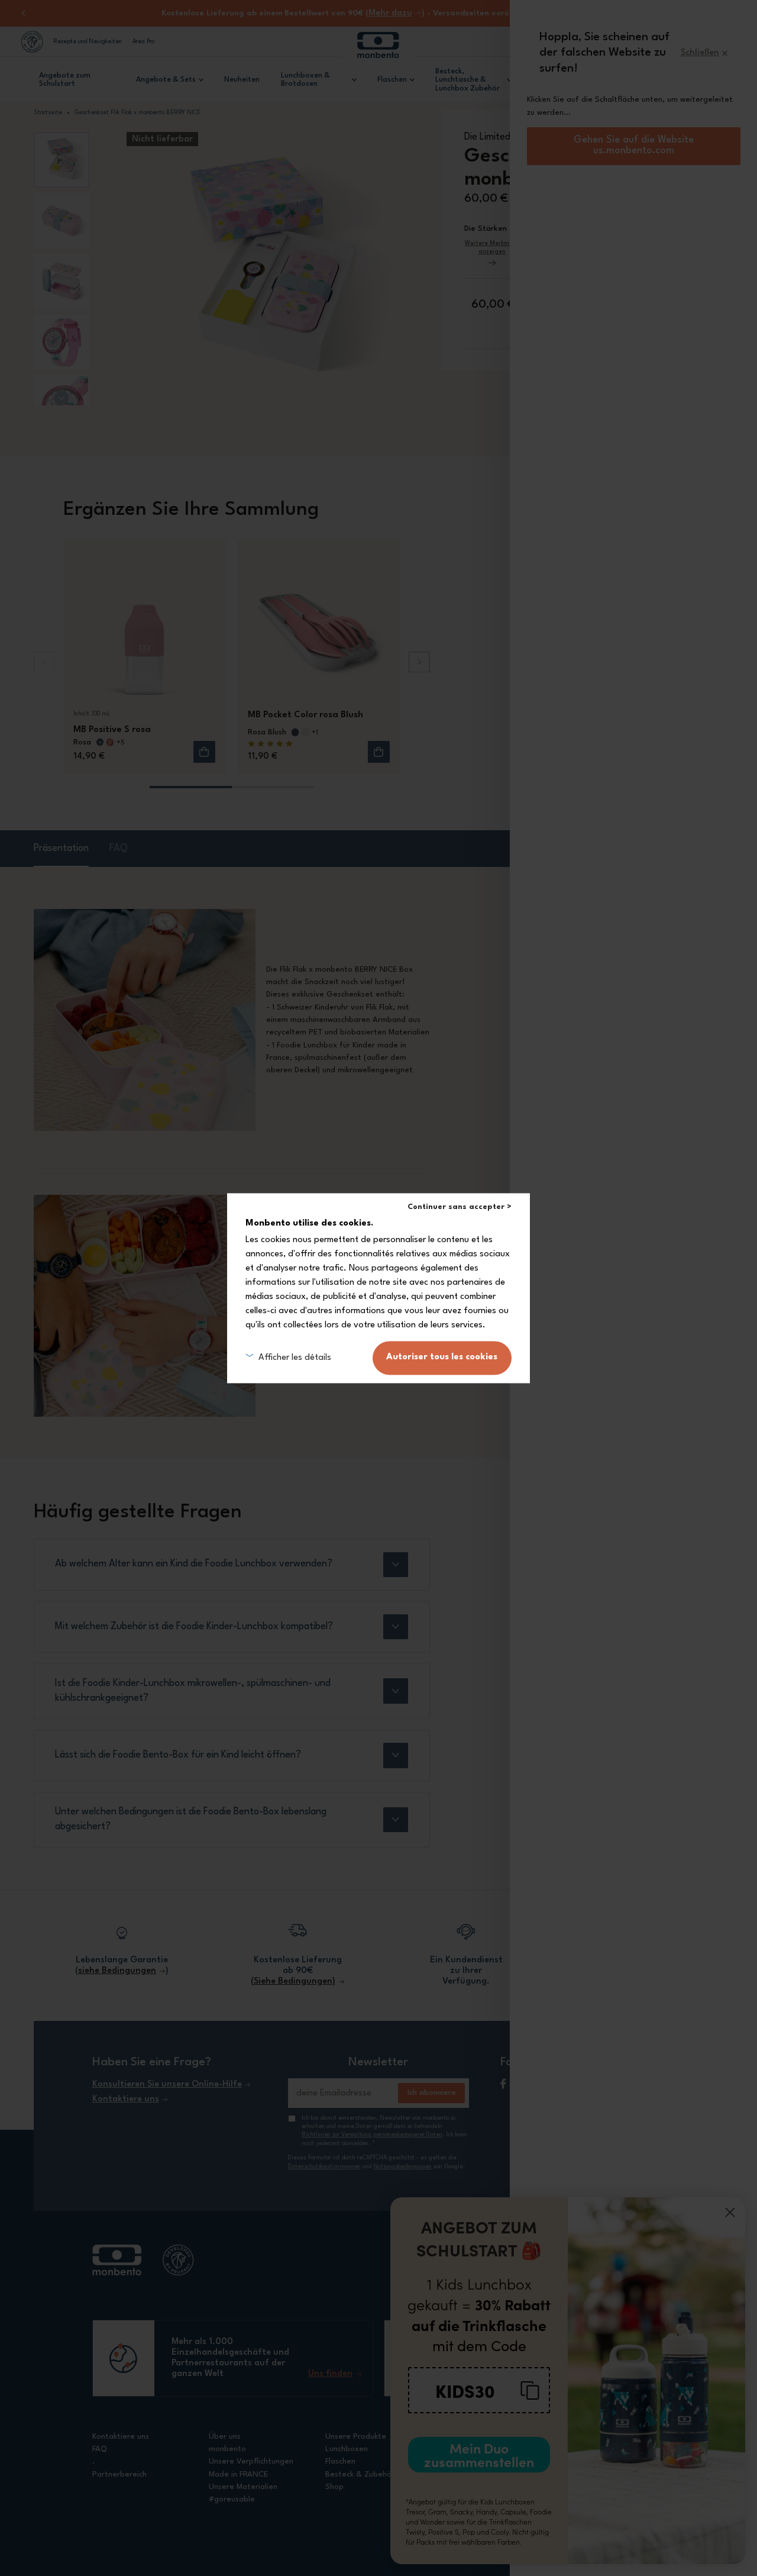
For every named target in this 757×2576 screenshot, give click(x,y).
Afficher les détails (295, 1357)
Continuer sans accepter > (460, 1207)
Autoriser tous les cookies (442, 1357)
